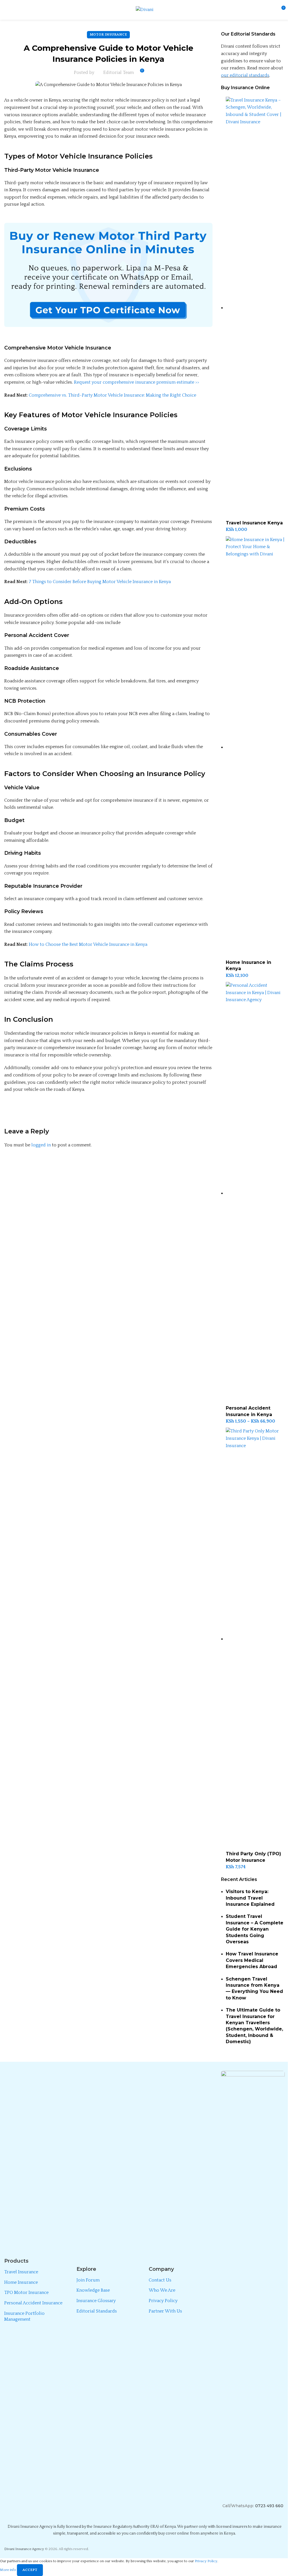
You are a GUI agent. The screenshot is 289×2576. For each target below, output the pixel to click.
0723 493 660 (269, 2506)
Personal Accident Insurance (33, 2303)
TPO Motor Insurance (26, 2293)
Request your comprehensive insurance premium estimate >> (137, 382)
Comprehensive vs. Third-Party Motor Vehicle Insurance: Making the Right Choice (112, 395)
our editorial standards (245, 75)
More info (8, 2570)
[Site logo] (145, 10)
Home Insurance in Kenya (249, 965)
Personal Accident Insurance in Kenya (249, 1411)
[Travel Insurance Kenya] (255, 308)
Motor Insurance (108, 34)
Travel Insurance (21, 2272)
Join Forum (88, 2280)
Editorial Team (119, 72)
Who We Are (162, 2290)
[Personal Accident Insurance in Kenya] (255, 1193)
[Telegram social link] (66, 1110)
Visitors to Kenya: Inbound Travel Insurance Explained (250, 1898)
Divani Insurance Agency (24, 2549)
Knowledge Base (93, 2290)
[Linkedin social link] (52, 1110)
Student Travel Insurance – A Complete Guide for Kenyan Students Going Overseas (255, 1929)
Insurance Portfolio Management (24, 2316)
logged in (41, 1145)
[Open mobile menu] (6, 10)
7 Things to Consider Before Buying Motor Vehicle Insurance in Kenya (100, 582)
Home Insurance (21, 2282)
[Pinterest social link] (38, 1110)
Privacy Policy (163, 2301)
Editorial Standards (97, 2311)
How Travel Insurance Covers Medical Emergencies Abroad (252, 1960)
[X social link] (24, 1110)
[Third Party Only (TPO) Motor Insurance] (255, 1639)
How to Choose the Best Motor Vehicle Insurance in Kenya (88, 944)
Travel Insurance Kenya (254, 523)
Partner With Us (165, 2311)
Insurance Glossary (96, 2301)
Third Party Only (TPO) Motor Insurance (253, 1857)
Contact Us (160, 2280)
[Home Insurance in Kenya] (255, 747)
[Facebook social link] (10, 1110)
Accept (30, 2570)
